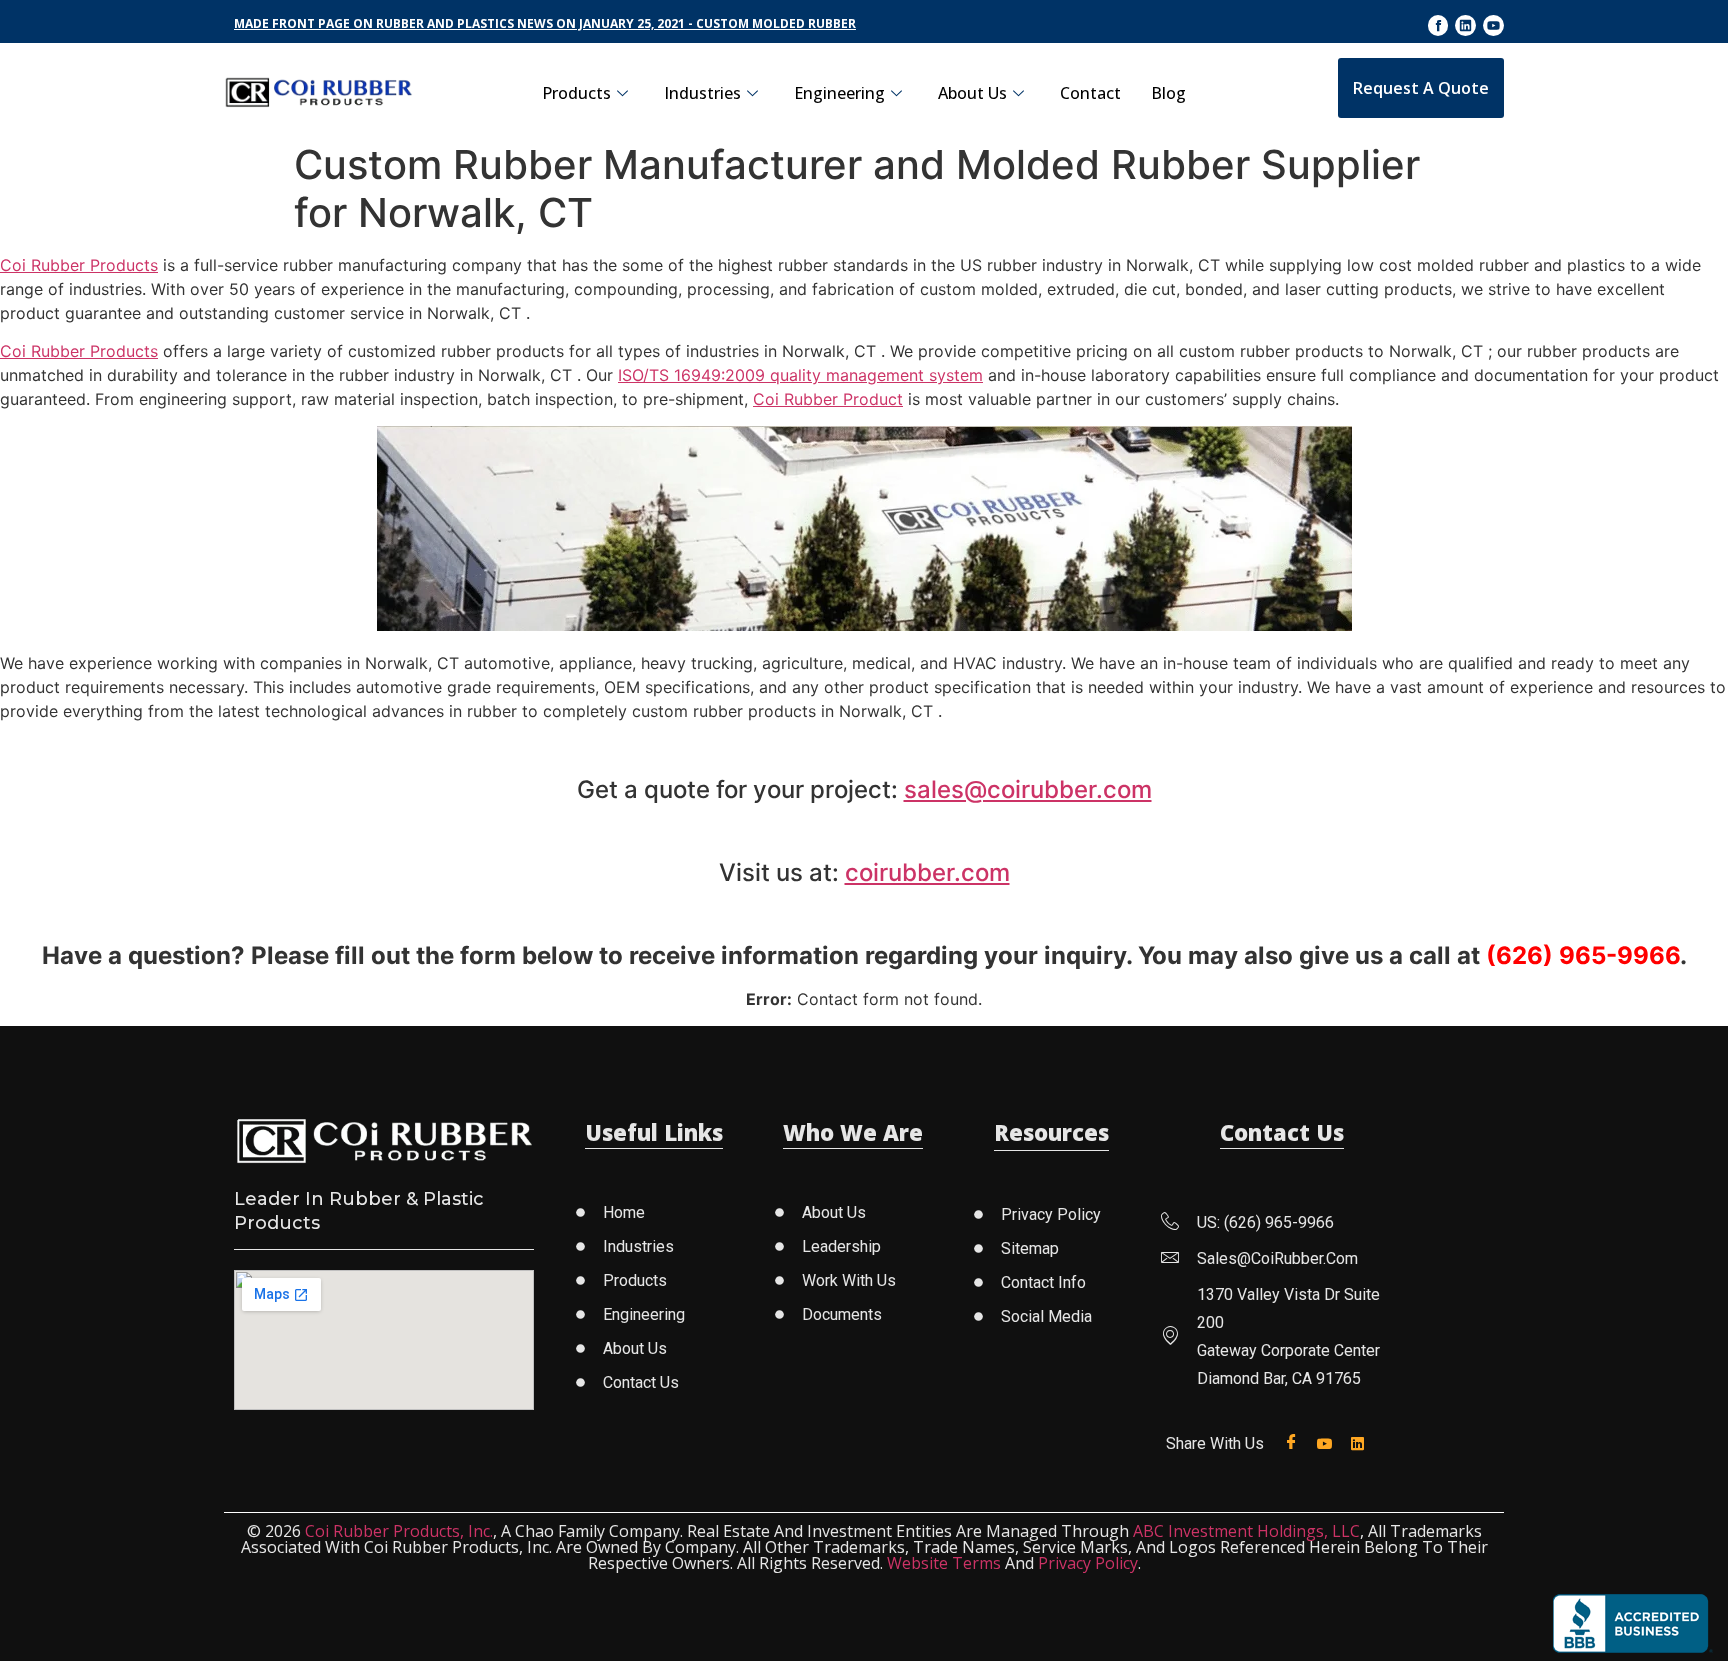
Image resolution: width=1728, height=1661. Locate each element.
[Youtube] (1493, 25)
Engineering (839, 93)
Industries (702, 93)
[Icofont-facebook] (1438, 25)
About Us (972, 93)
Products (576, 93)
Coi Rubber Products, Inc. (399, 1531)
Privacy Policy (1088, 1563)
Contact (1090, 93)
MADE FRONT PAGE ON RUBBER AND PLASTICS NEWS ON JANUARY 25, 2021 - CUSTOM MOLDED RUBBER (545, 23)
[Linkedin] (1465, 25)
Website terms (944, 1563)
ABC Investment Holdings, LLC (1246, 1531)
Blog (1168, 93)
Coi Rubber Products (79, 265)
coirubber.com (927, 872)
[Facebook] (1295, 1442)
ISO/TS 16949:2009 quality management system (800, 375)
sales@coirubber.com (1028, 789)
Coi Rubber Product (828, 399)
